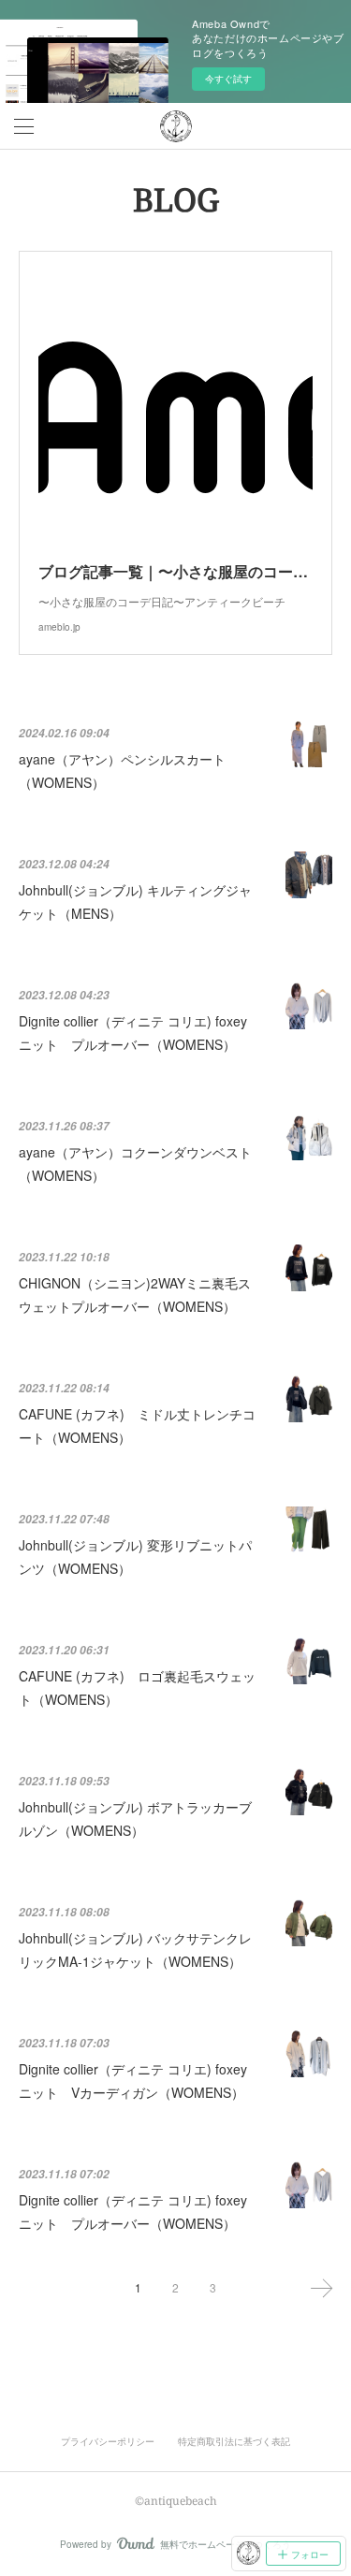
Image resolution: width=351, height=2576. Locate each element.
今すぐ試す (228, 79)
